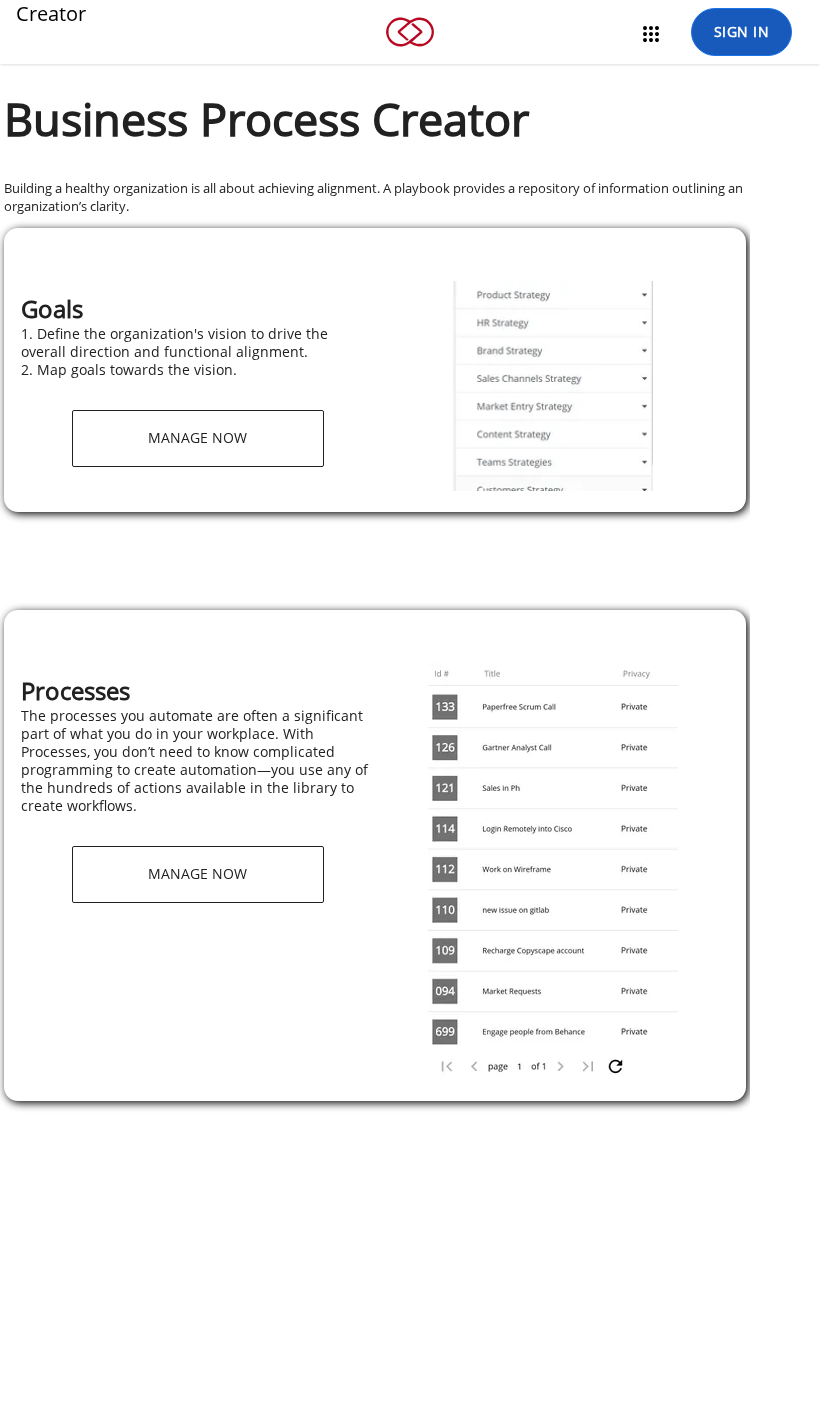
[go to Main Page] (410, 59)
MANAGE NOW (197, 437)
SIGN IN (742, 31)
